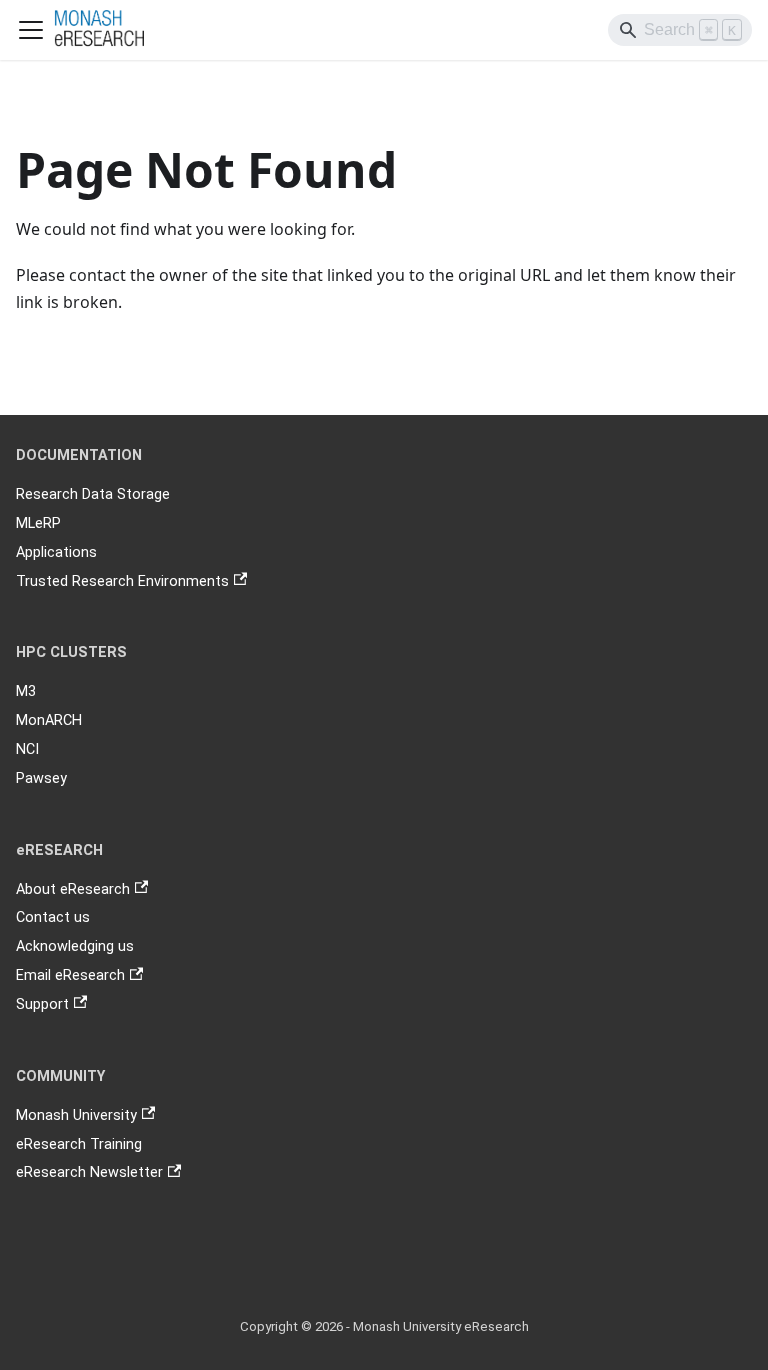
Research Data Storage (93, 494)
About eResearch (73, 889)
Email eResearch (70, 975)
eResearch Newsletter (89, 1172)
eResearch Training (79, 1144)
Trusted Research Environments (122, 581)
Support (42, 1004)
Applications (56, 552)
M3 (26, 691)
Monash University (76, 1115)
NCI (27, 749)
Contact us (53, 917)
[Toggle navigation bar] (31, 30)
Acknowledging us (75, 946)
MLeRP (38, 523)
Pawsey (41, 778)
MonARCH (49, 720)
